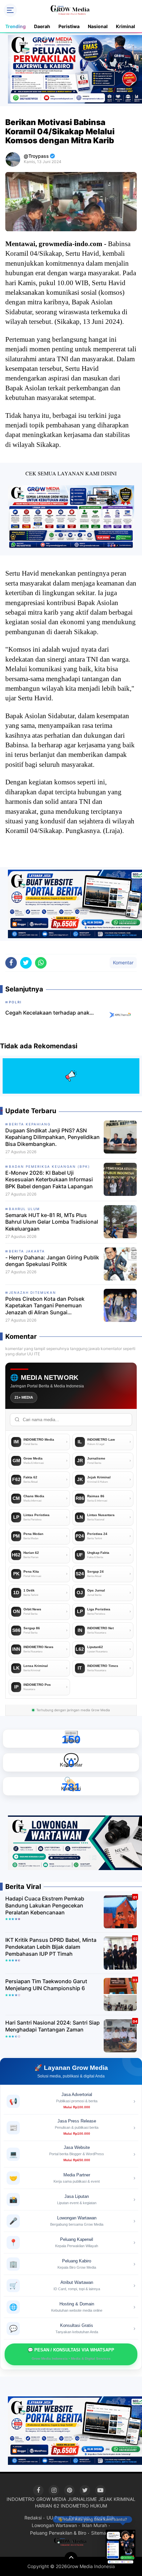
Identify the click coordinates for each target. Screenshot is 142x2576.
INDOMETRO (21, 2499)
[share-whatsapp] (41, 963)
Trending (16, 26)
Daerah (42, 26)
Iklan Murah (94, 2525)
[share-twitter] (26, 963)
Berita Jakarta (27, 1251)
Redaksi (33, 2518)
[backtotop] (71, 2558)
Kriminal (125, 26)
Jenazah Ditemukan (33, 1292)
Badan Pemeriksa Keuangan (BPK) (50, 1166)
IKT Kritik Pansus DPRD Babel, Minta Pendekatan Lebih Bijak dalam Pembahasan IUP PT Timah (51, 1947)
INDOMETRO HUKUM (84, 2506)
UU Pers (55, 2518)
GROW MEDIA (51, 2499)
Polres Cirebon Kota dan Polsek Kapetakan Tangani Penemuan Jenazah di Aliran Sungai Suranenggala (45, 1306)
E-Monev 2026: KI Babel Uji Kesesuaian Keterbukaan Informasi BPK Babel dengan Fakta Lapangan (49, 1180)
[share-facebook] (11, 963)
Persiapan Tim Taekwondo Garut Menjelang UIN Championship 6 (46, 1985)
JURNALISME (82, 2499)
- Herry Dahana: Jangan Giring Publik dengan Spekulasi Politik (52, 1261)
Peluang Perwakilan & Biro (58, 2533)
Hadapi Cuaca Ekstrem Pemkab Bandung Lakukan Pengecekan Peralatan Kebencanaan (45, 1905)
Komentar (123, 962)
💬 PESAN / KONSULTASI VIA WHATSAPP (71, 2354)
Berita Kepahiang (30, 1124)
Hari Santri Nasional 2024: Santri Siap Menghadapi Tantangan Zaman (53, 2026)
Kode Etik (105, 2518)
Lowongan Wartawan (54, 2525)
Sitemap (100, 2533)
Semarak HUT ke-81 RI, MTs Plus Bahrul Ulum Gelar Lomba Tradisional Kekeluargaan (52, 1222)
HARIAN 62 (47, 2506)
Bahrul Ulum (24, 1209)
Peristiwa (69, 26)
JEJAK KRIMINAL (117, 2499)
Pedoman (79, 2518)
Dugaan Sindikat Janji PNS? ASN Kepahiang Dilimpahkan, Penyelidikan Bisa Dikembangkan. (53, 1137)
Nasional (98, 26)
